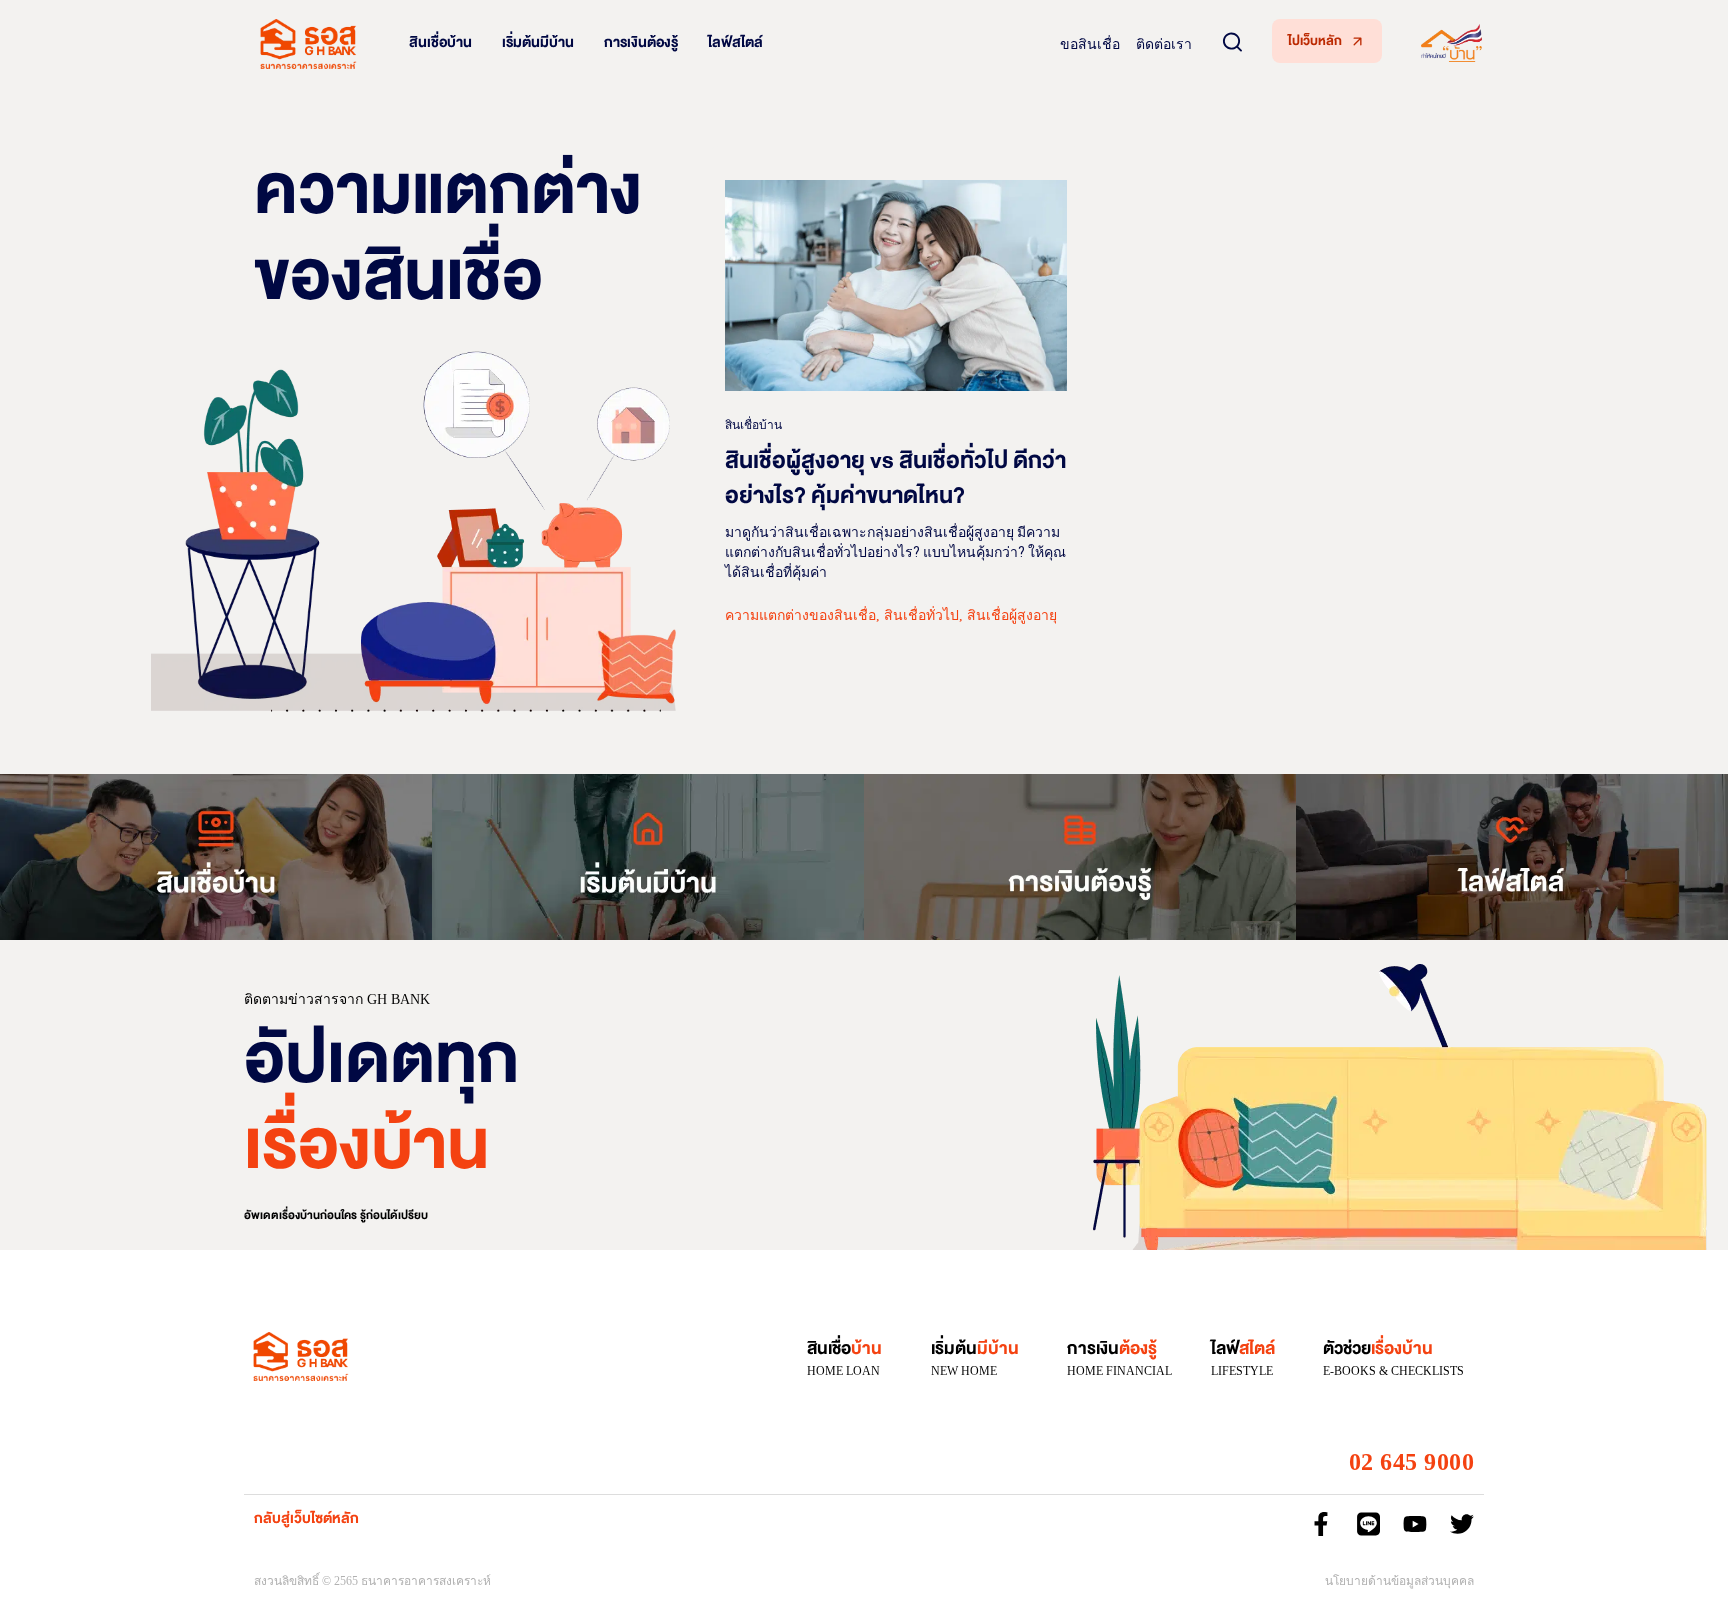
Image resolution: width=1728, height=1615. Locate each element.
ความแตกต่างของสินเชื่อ (800, 615)
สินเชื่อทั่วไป (921, 615)
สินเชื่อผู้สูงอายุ (1012, 615)
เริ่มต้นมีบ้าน (538, 42)
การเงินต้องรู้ (641, 42)
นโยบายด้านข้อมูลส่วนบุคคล (1399, 1581)
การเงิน (1112, 1348)
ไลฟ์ (1243, 1348)
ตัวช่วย (1378, 1348)
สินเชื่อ (844, 1348)
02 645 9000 (1412, 1462)
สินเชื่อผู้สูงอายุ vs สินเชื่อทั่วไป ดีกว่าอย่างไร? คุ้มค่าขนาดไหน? (895, 478)
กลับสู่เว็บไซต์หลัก (306, 1518)
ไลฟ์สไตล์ (735, 42)
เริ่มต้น (975, 1348)
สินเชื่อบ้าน (440, 42)
